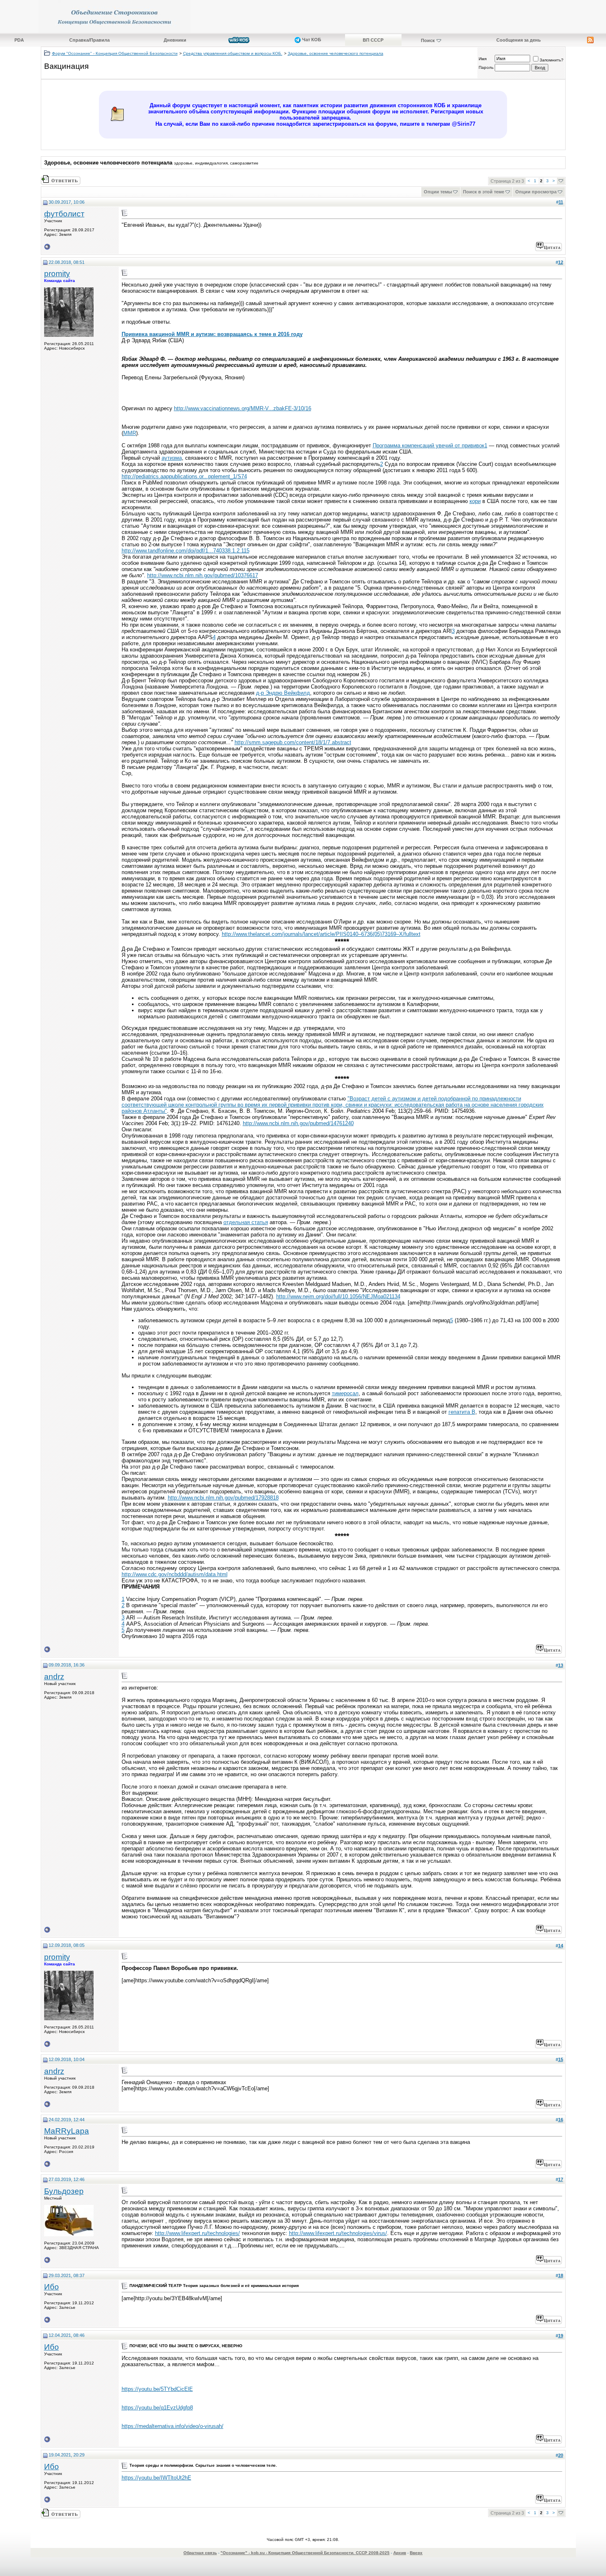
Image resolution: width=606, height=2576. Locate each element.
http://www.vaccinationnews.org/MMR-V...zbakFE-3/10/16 (243, 408)
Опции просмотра (536, 192)
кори (475, 501)
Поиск (428, 40)
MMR (130, 433)
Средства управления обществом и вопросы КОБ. (233, 53)
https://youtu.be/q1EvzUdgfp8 (157, 2408)
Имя (483, 59)
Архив (400, 2553)
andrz (54, 1677)
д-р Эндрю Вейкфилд (283, 693)
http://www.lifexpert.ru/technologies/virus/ (338, 2233)
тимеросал (345, 1393)
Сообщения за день (519, 40)
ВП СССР (373, 40)
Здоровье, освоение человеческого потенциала (336, 53)
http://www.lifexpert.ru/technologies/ (197, 2233)
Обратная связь (200, 2553)
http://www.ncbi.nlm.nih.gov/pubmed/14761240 (298, 1123)
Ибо (52, 2287)
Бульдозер (64, 2191)
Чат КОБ (311, 40)
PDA (19, 40)
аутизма (172, 458)
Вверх (416, 2553)
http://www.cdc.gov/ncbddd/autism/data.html (175, 1574)
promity (57, 274)
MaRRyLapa (67, 2131)
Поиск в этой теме (484, 192)
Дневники (175, 40)
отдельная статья (246, 1222)
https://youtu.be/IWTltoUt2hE (156, 2478)
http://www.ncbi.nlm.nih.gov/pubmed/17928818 (223, 1498)
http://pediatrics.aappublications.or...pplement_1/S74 (184, 476)
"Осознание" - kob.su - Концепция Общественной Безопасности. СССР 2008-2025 (305, 2553)
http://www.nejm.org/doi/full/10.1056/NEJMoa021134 (338, 1296)
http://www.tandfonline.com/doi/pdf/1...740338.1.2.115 (186, 551)
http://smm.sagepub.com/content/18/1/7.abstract (293, 742)
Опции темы (438, 192)
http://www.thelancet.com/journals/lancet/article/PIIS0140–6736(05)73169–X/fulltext (321, 934)
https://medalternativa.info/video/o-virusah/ (173, 2426)
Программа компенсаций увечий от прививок (429, 445)
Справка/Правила (89, 40)
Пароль (486, 67)
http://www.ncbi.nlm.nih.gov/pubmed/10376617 (203, 575)
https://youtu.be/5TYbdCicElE (157, 2389)
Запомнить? (552, 60)
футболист (64, 214)
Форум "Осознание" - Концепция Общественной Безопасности (115, 53)
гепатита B (462, 1412)
